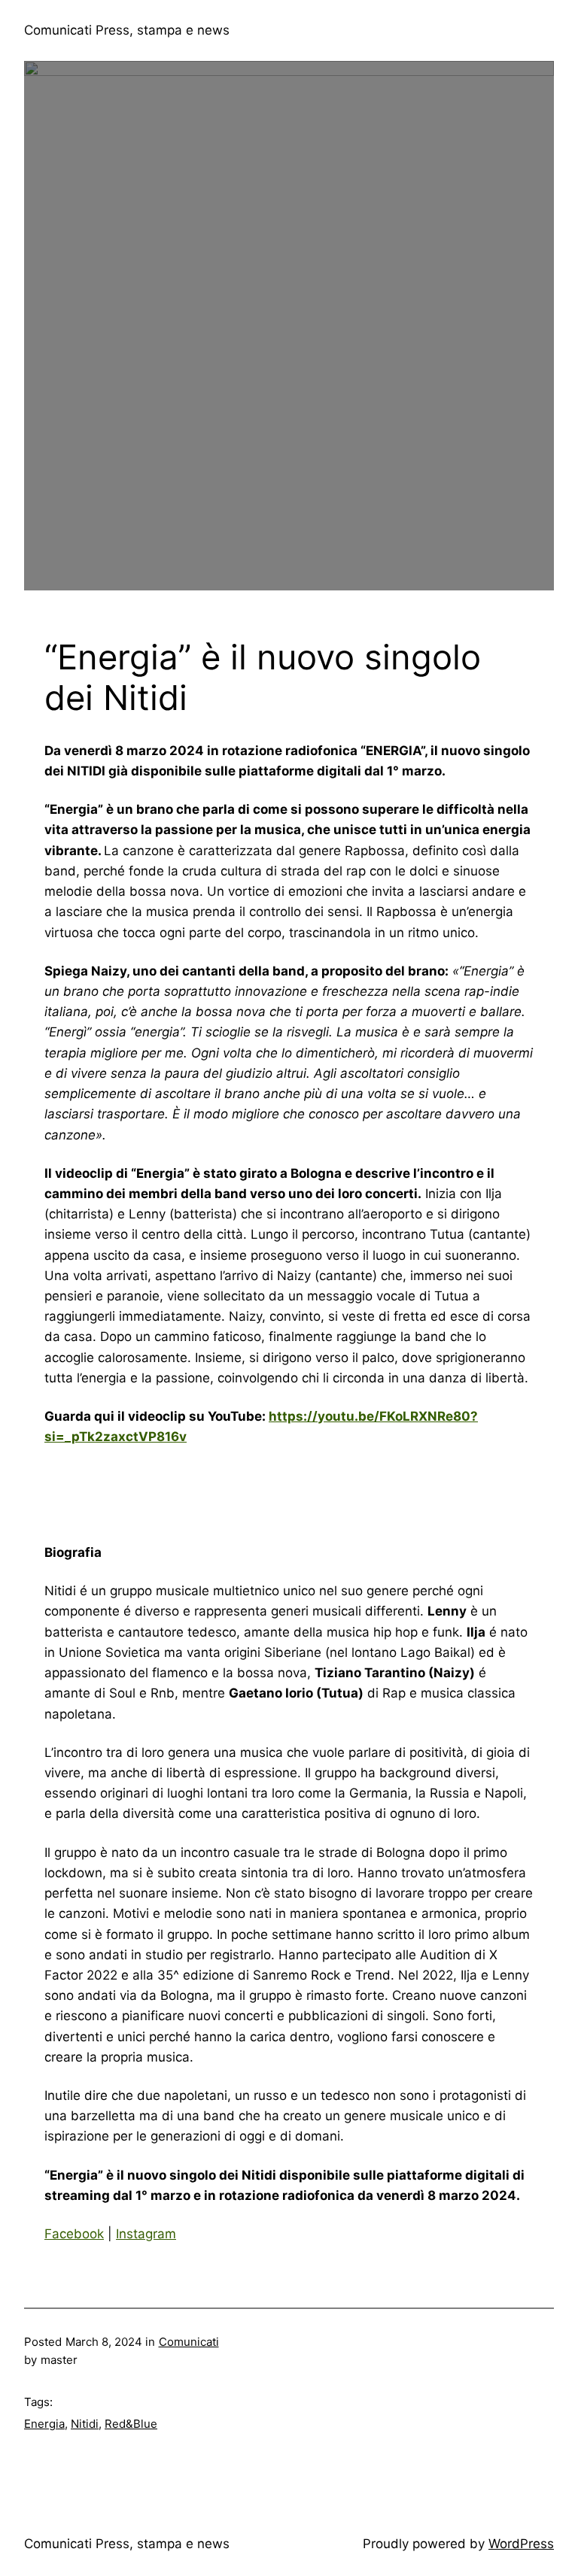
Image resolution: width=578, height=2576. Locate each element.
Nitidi (85, 2424)
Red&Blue (131, 2424)
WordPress (521, 2544)
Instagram (146, 2234)
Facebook (74, 2234)
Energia (44, 2424)
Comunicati (189, 2342)
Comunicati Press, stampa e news (127, 30)
